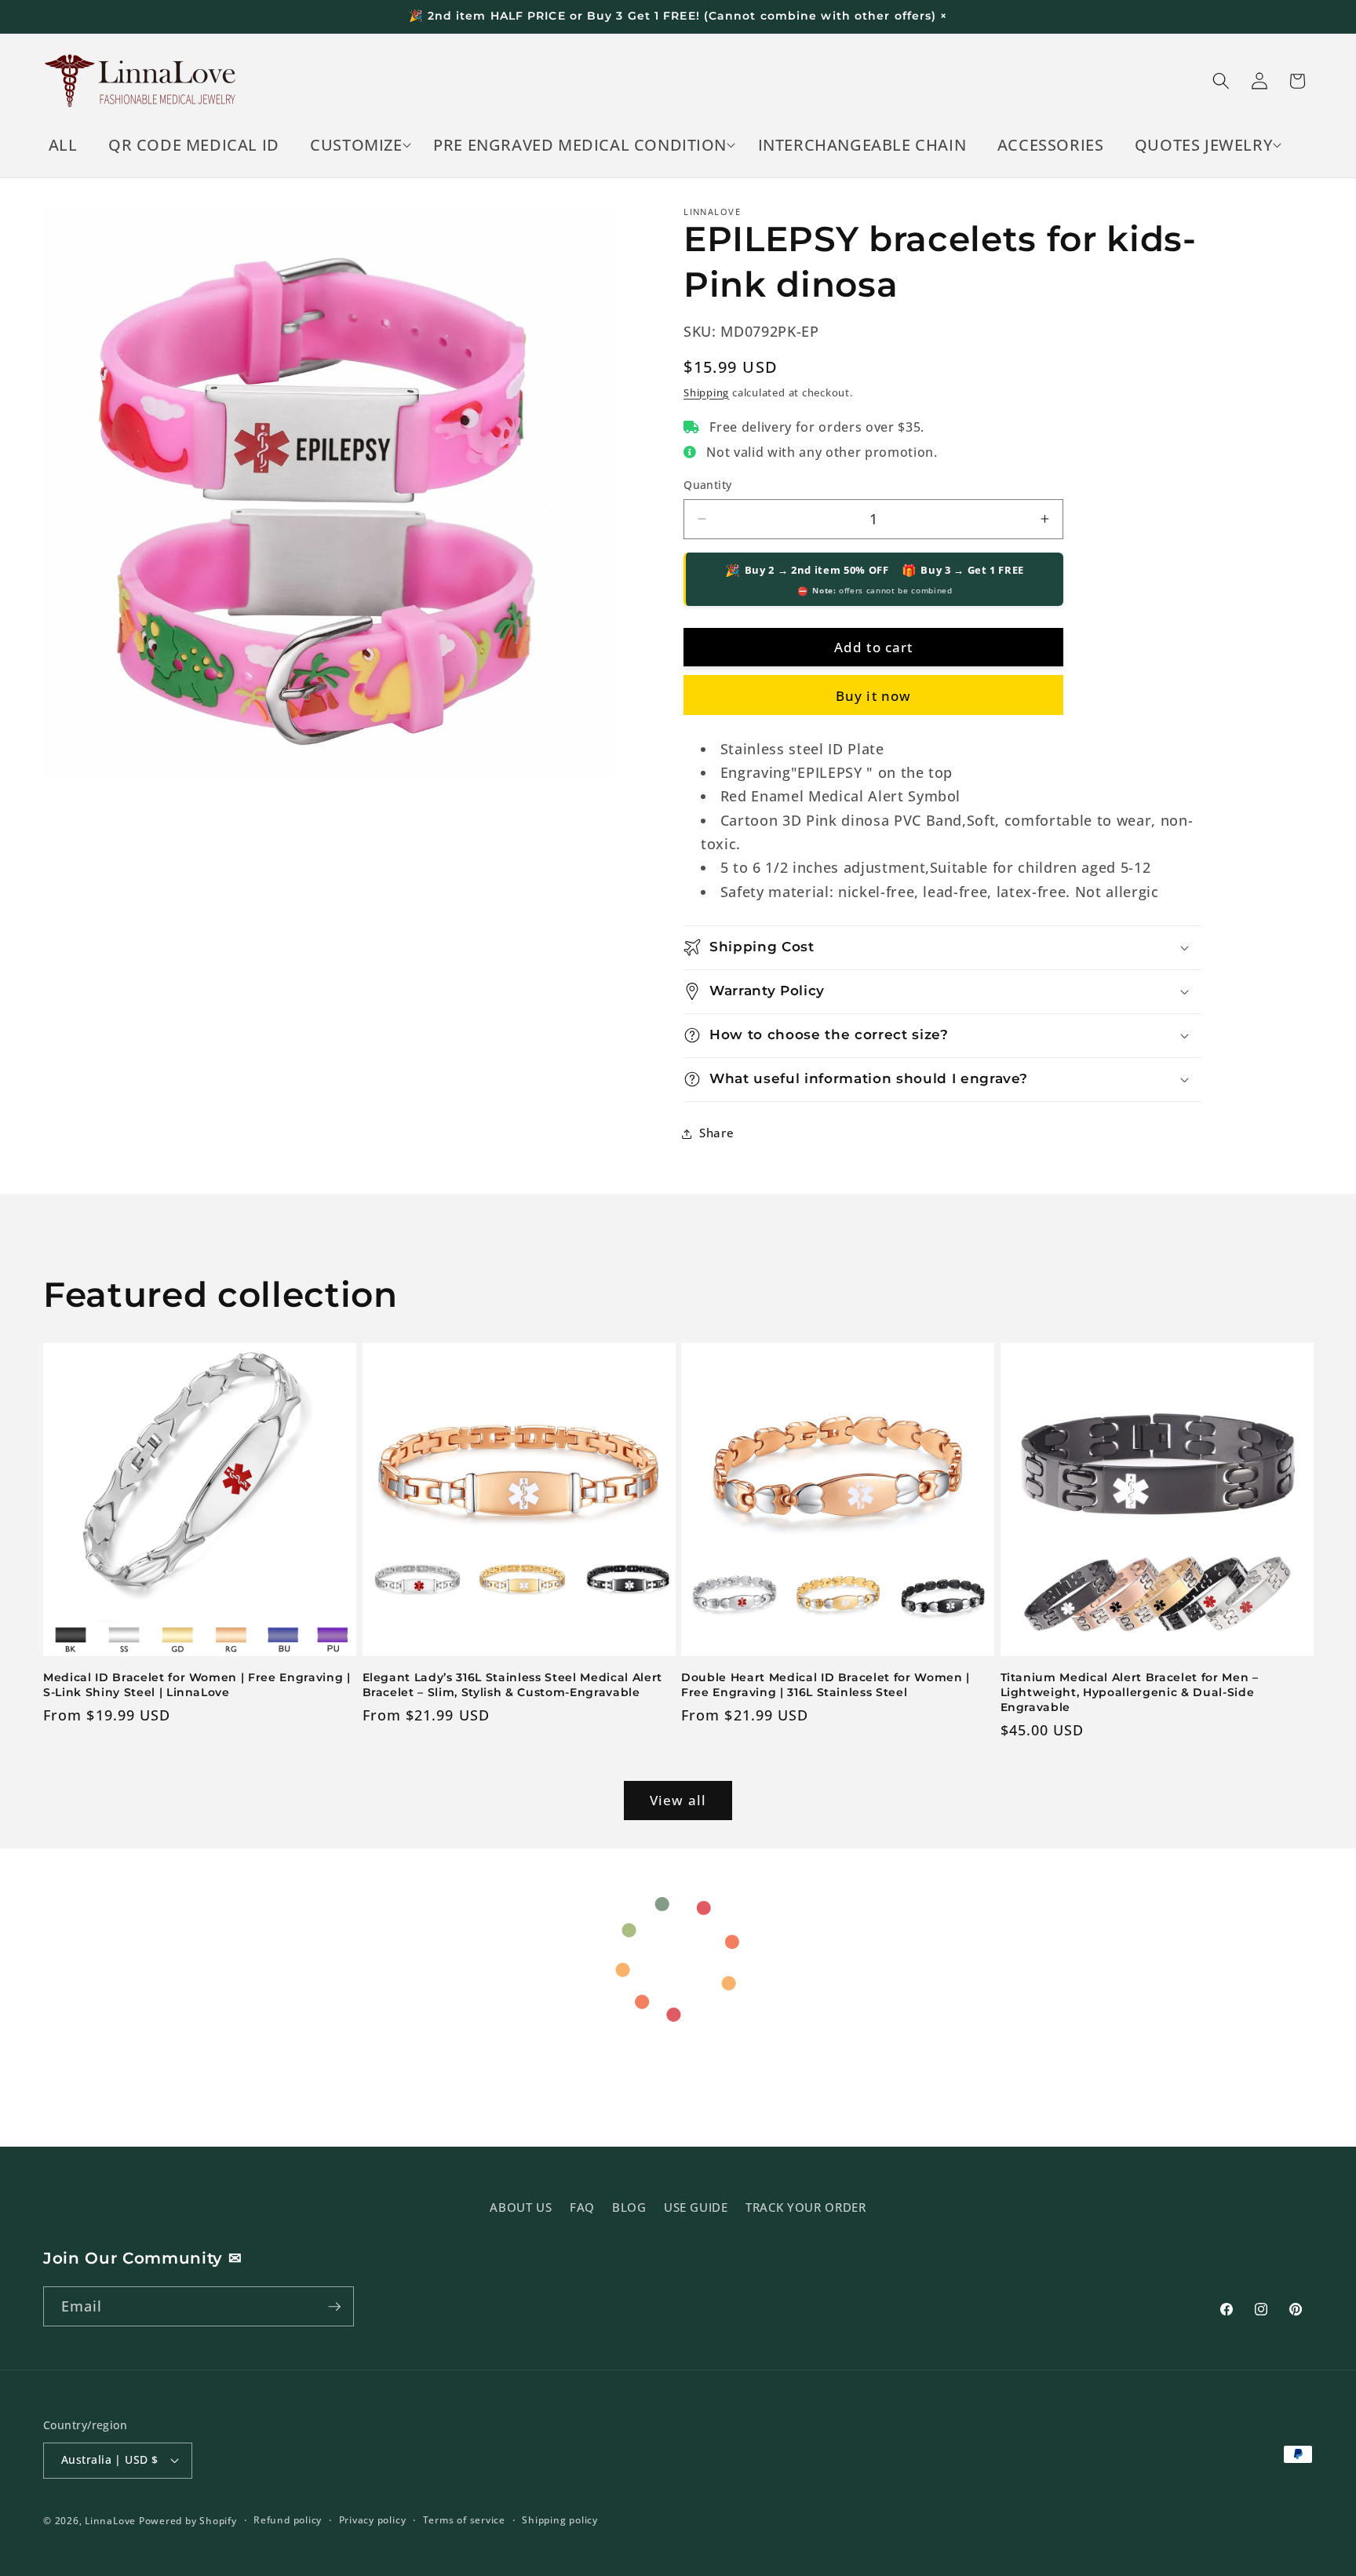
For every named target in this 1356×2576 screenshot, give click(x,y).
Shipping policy (560, 2520)
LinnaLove (112, 2521)
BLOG (629, 2207)
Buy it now (873, 696)
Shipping (706, 392)
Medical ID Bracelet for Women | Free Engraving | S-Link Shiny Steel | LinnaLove (197, 1685)
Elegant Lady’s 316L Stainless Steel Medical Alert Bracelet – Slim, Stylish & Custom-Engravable (512, 1685)
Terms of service (464, 2520)
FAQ (582, 2207)
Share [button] (716, 1133)
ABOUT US (521, 2207)
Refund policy (288, 2520)
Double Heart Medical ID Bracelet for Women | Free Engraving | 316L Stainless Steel (826, 1685)
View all (678, 1800)
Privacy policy (373, 2520)
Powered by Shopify (188, 2521)
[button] (357, 145)
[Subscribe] (334, 2307)
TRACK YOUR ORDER (806, 2207)
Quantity (708, 485)
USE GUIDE (696, 2207)
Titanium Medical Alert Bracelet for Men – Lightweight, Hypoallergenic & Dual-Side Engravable (1130, 1692)
